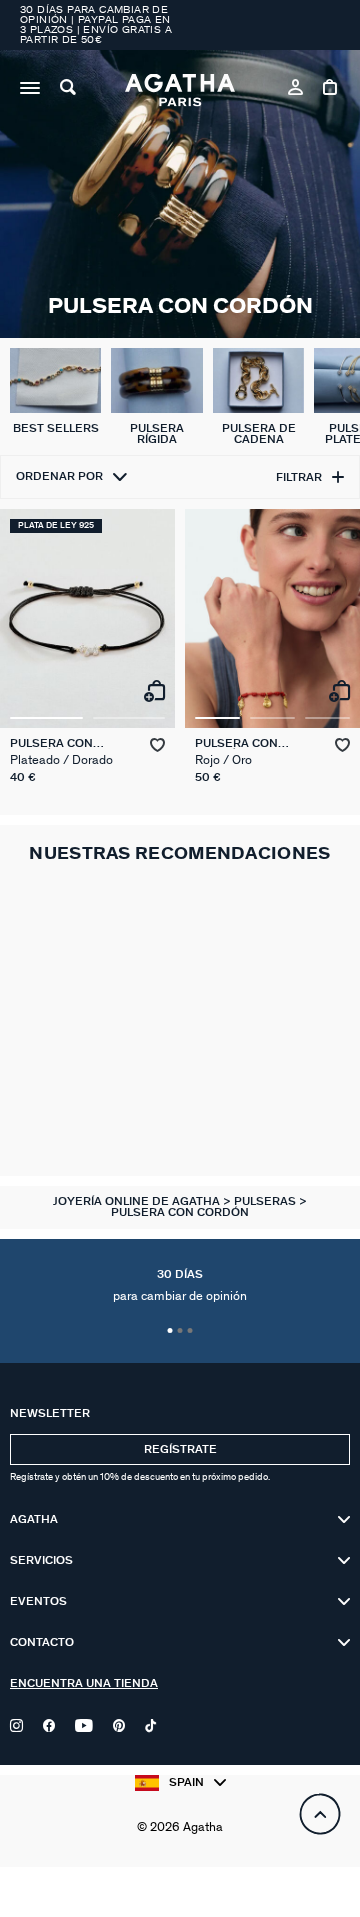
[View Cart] (331, 90)
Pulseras (266, 1201)
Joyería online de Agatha (138, 1201)
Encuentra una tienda (84, 1683)
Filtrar (299, 477)
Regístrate (180, 1449)
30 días (180, 1286)
